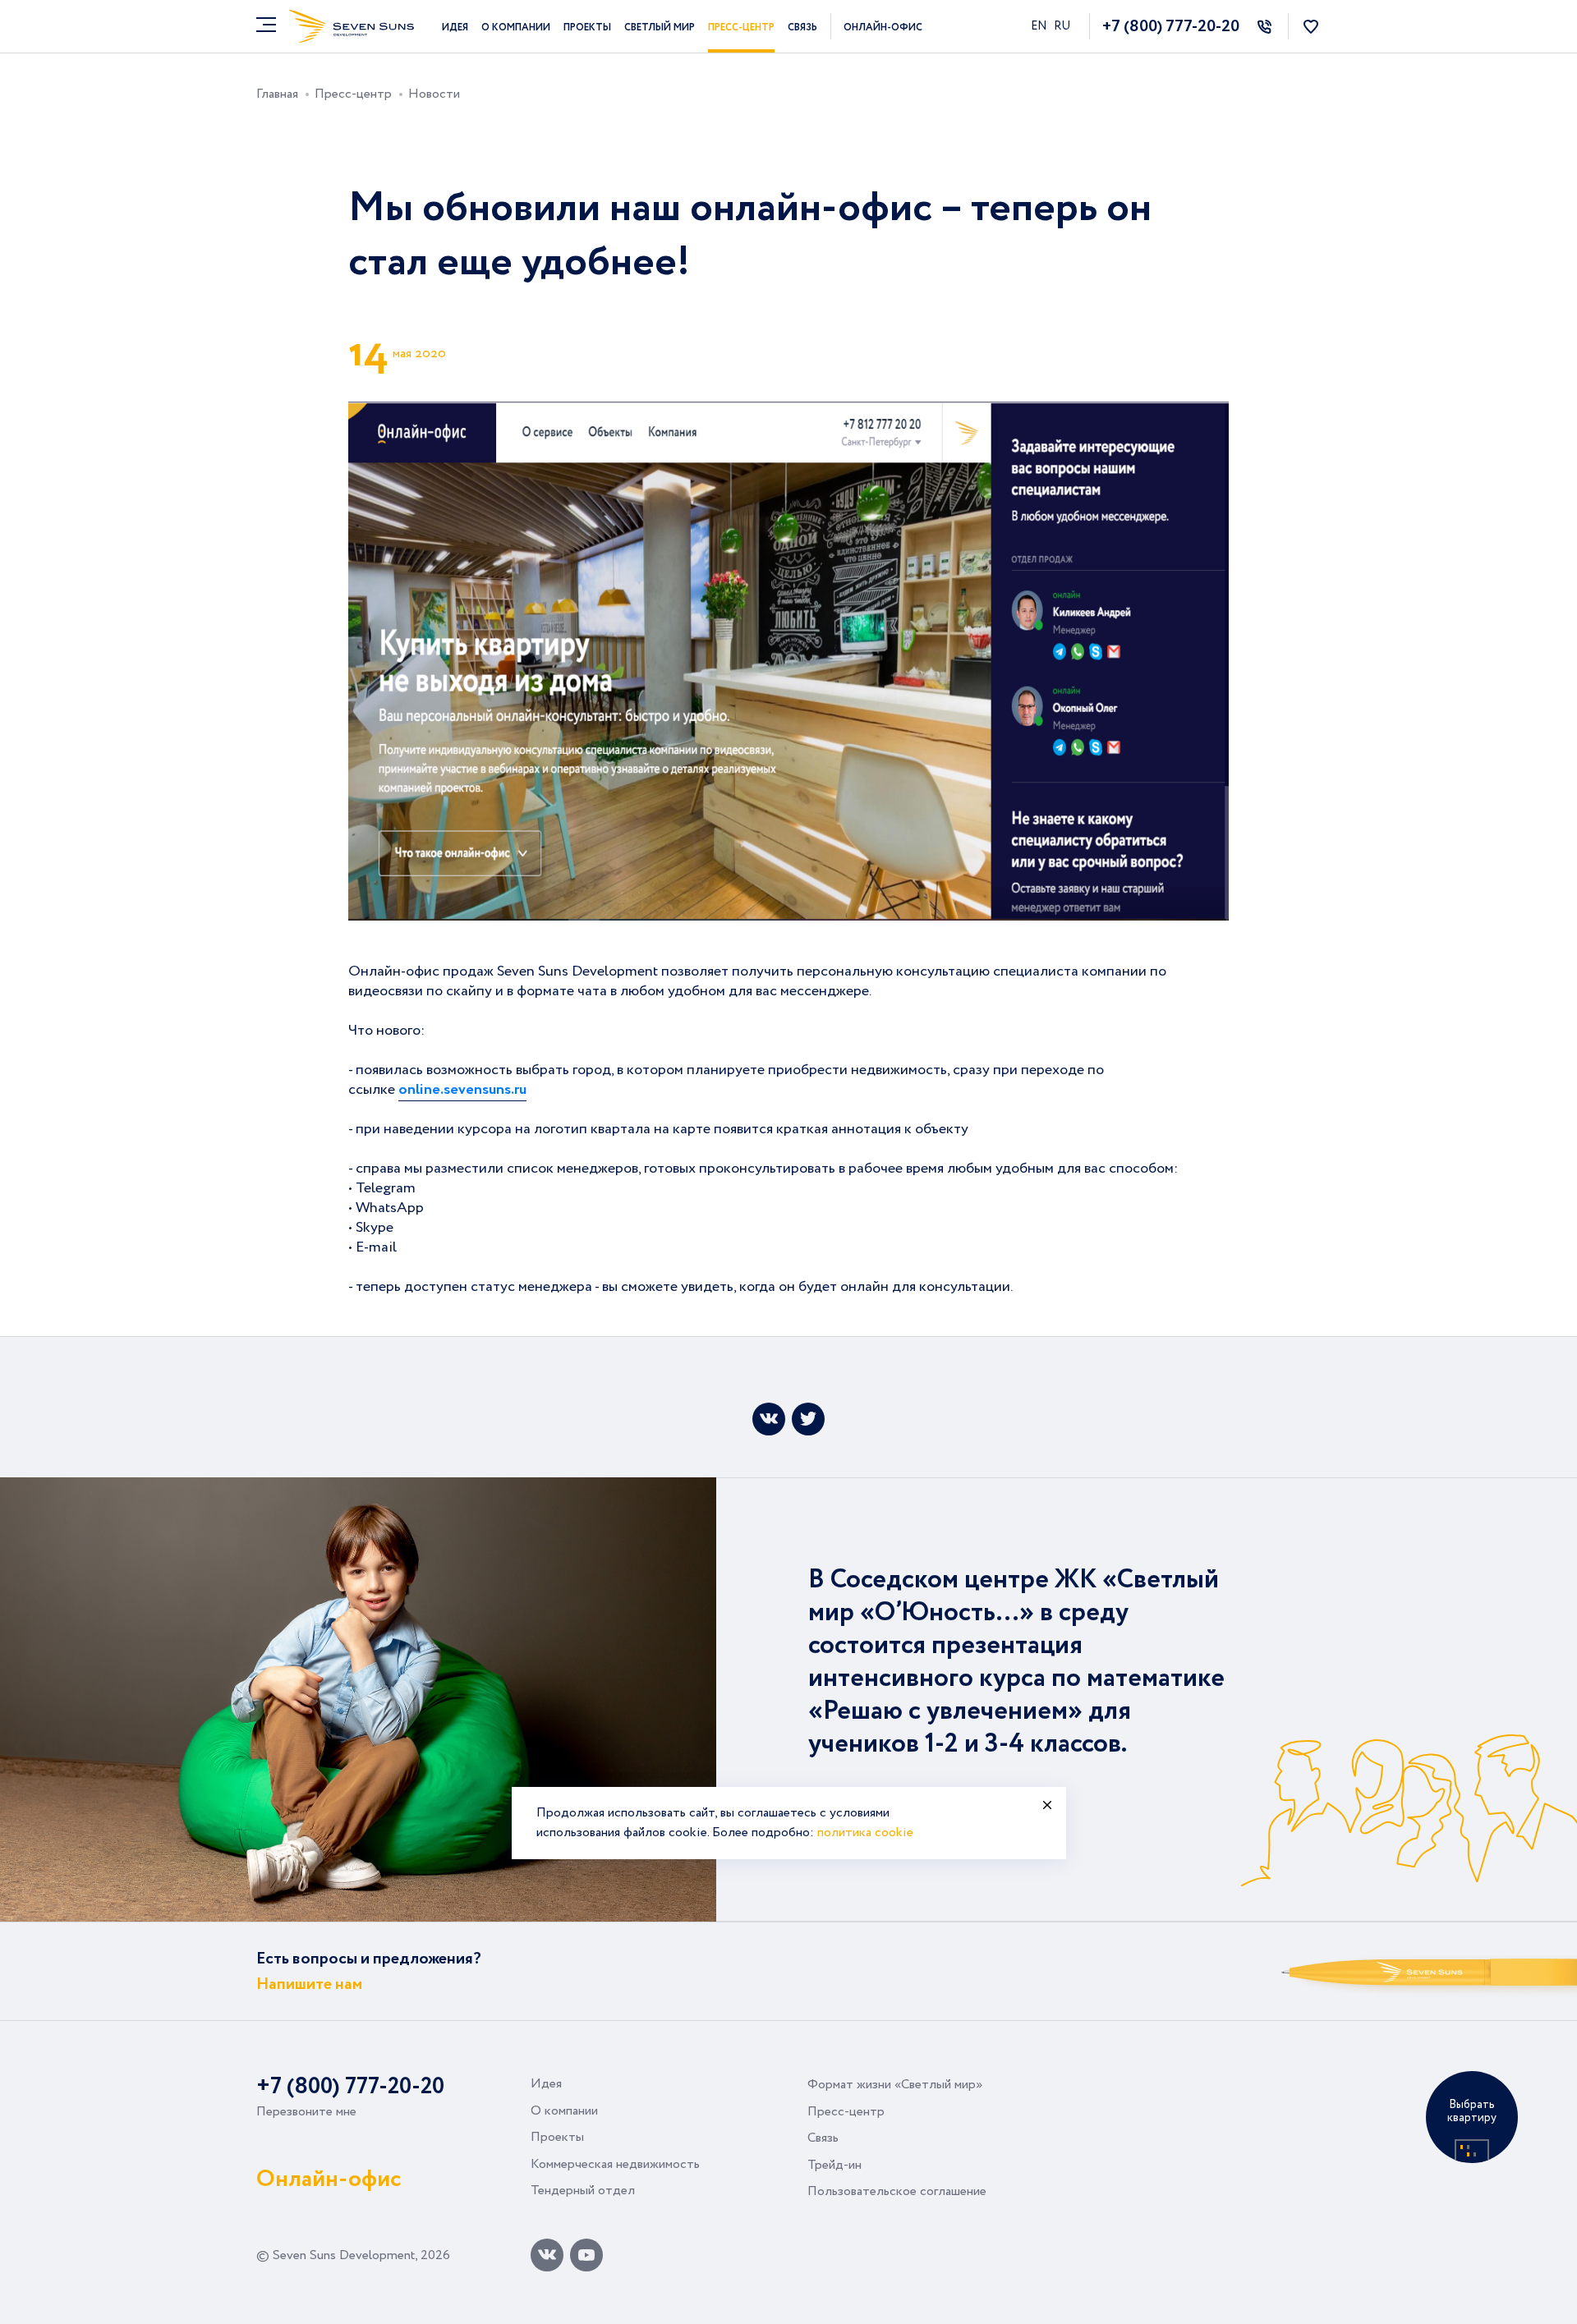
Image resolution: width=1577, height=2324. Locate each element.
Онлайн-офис (883, 28)
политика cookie (865, 1833)
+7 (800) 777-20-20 (1171, 27)
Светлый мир (660, 28)
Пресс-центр (741, 28)
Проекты (587, 28)
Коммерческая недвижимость (615, 2164)
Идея (455, 28)
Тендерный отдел (583, 2191)
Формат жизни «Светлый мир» (895, 2085)
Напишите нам (309, 1984)
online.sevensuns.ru (462, 1090)
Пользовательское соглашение (897, 2191)
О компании (516, 28)
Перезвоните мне (306, 2112)
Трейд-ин (834, 2165)
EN (1040, 26)
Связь (802, 28)
